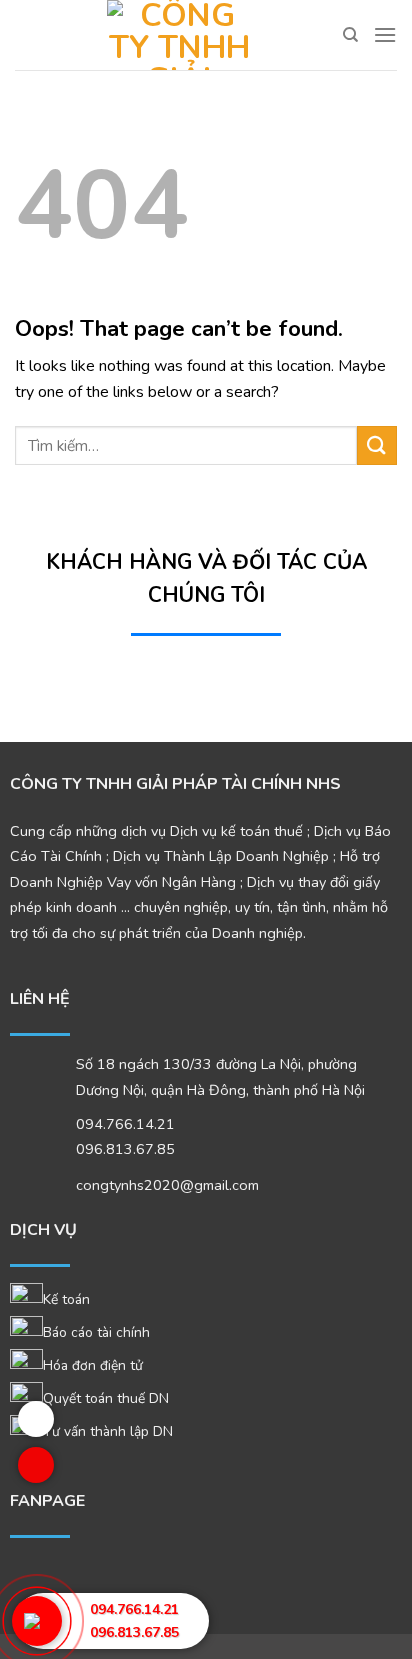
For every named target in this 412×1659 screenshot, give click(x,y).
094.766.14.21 (125, 1124)
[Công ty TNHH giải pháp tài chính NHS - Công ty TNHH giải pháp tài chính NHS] (179, 35)
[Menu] (385, 34)
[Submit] (377, 445)
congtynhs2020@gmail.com (167, 1185)
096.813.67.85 (134, 1632)
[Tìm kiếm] (350, 35)
